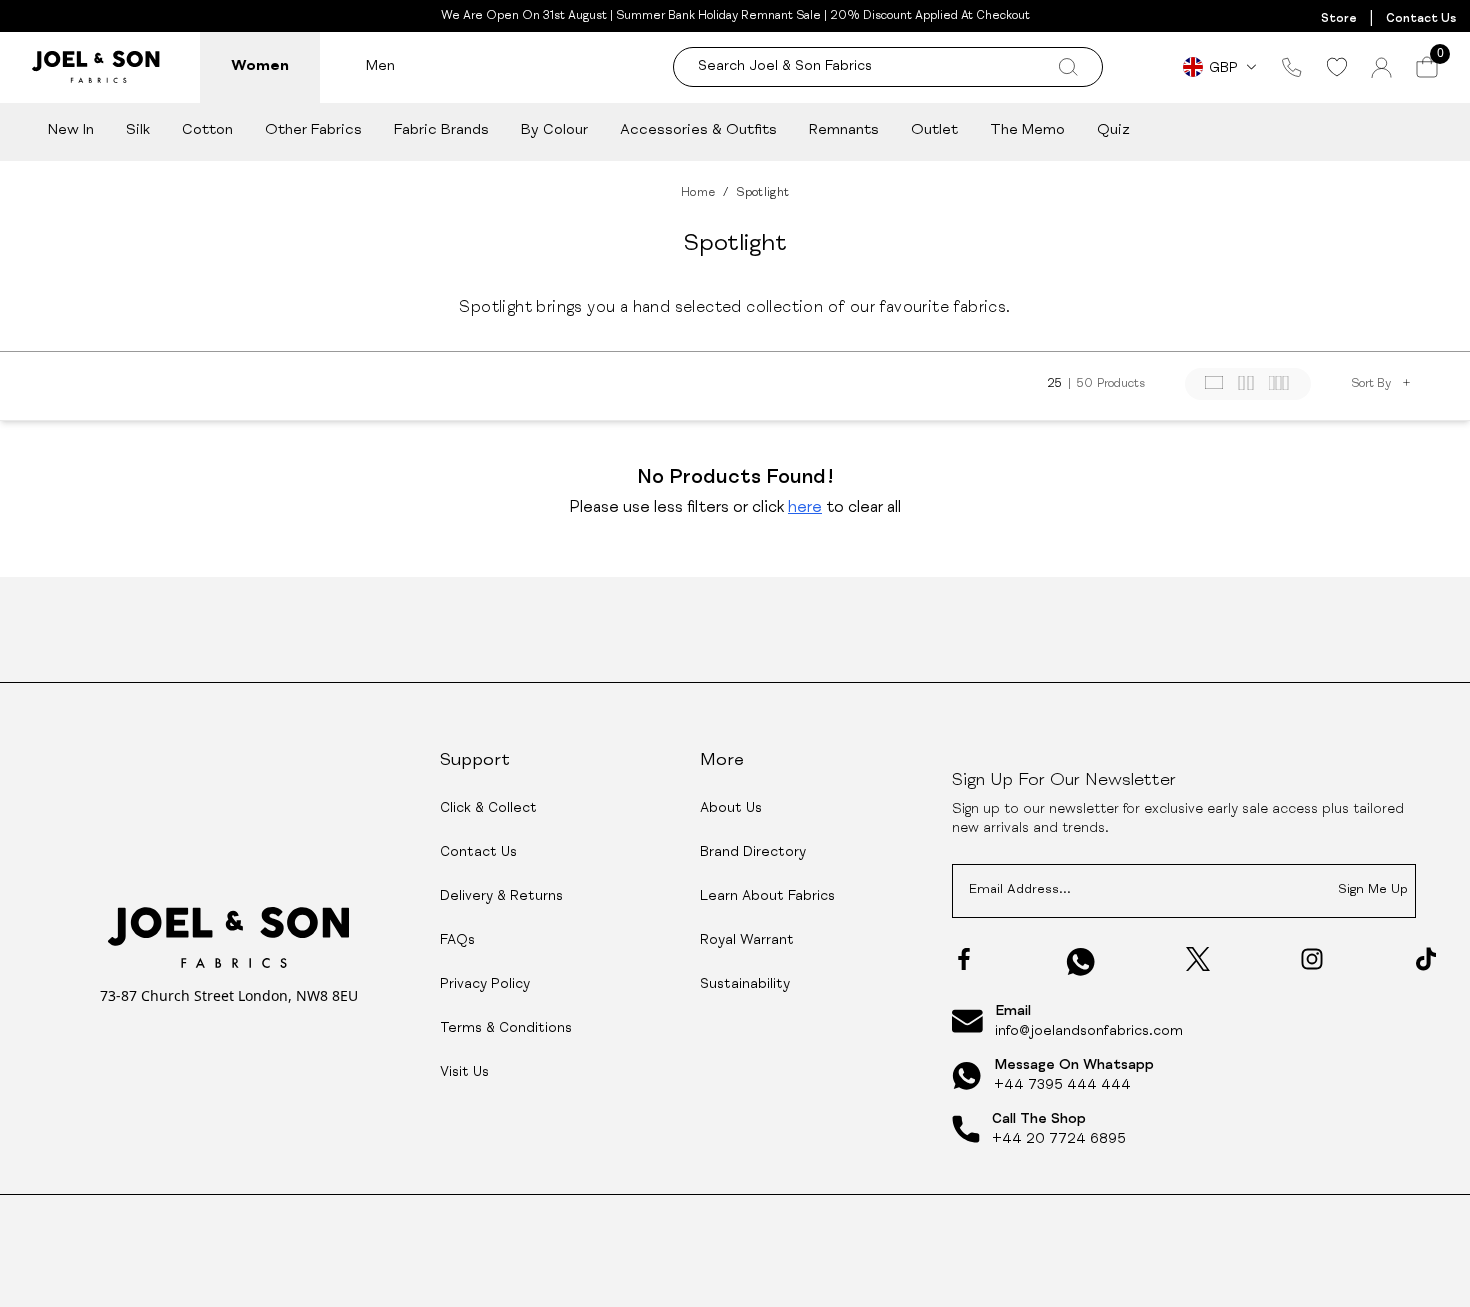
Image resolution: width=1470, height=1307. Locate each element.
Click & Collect (488, 809)
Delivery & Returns (501, 897)
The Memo (1027, 130)
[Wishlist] (1336, 67)
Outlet (934, 130)
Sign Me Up (1373, 890)
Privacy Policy (485, 985)
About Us (731, 809)
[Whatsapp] (1081, 961)
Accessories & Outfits (698, 130)
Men (380, 66)
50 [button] (1085, 384)
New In (71, 130)
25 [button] (1054, 384)
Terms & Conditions (506, 1029)
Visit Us (464, 1073)
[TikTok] (1426, 959)
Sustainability (745, 985)
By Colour (554, 130)
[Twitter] (1198, 959)
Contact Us (1421, 19)
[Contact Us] (1292, 67)
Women (260, 66)
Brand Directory (753, 853)
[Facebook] (964, 959)
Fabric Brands (441, 130)
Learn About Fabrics (767, 897)
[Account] (1381, 67)
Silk (138, 130)
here (805, 509)
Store (1339, 19)
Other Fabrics (313, 130)
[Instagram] (1312, 959)
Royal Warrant (747, 941)
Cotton (207, 130)
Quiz (1113, 130)
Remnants (844, 130)
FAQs (457, 941)
